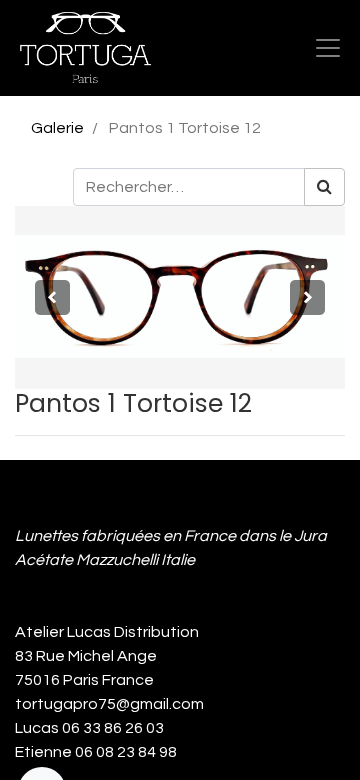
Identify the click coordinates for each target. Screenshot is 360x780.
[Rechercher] (324, 187)
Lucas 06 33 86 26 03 (89, 728)
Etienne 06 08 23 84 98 (96, 752)
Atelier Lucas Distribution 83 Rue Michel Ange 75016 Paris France (110, 656)
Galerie (57, 128)
